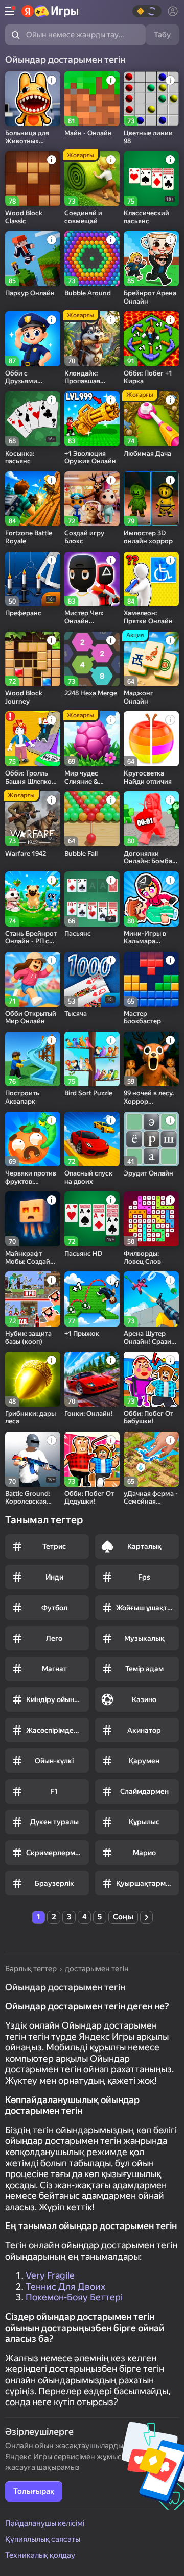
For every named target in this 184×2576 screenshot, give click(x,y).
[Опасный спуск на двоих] (92, 1139)
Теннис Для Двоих (65, 2286)
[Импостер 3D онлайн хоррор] (151, 499)
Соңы (123, 1917)
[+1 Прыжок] (92, 1299)
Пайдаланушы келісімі (45, 2523)
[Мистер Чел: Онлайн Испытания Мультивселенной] (92, 579)
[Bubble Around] (92, 259)
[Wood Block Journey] (33, 659)
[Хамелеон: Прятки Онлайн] (151, 579)
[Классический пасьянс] (151, 179)
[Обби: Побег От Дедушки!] (92, 1459)
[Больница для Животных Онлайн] (33, 99)
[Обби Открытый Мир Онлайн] (33, 979)
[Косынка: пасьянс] (33, 419)
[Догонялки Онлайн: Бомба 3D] (151, 819)
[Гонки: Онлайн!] (92, 1379)
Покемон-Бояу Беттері (74, 2297)
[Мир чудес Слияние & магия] (92, 739)
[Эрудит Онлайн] (151, 1139)
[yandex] (50, 11)
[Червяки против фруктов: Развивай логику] (33, 1139)
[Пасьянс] (92, 899)
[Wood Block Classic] (33, 179)
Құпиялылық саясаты (43, 2539)
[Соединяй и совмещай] (92, 179)
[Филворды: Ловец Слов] (151, 1219)
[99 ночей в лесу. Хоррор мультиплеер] (151, 1059)
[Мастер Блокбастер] (151, 979)
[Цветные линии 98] (151, 99)
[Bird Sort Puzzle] (92, 1059)
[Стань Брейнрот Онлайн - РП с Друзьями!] (33, 899)
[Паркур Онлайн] (33, 259)
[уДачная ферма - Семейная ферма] (151, 1459)
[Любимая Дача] (151, 419)
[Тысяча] (92, 979)
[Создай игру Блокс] (92, 499)
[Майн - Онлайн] (92, 99)
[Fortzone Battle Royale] (33, 499)
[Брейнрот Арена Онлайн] (151, 259)
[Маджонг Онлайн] (151, 659)
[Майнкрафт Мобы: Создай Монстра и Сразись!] (33, 1219)
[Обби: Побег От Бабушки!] (151, 1379)
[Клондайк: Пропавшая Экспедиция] (92, 339)
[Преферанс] (33, 579)
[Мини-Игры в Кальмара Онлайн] (151, 899)
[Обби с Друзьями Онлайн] (33, 339)
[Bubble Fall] (92, 819)
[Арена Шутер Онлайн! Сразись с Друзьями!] (151, 1299)
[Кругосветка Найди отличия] (151, 739)
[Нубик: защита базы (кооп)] (33, 1299)
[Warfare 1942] (33, 819)
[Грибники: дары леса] (33, 1379)
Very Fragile (50, 2275)
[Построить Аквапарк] (33, 1059)
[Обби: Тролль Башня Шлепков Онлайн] (33, 739)
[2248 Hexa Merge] (92, 659)
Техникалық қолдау (40, 2555)
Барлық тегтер (31, 1969)
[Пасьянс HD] (92, 1219)
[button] (147, 11)
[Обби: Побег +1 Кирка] (151, 339)
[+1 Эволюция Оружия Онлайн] (92, 419)
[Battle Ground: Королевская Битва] (33, 1459)
